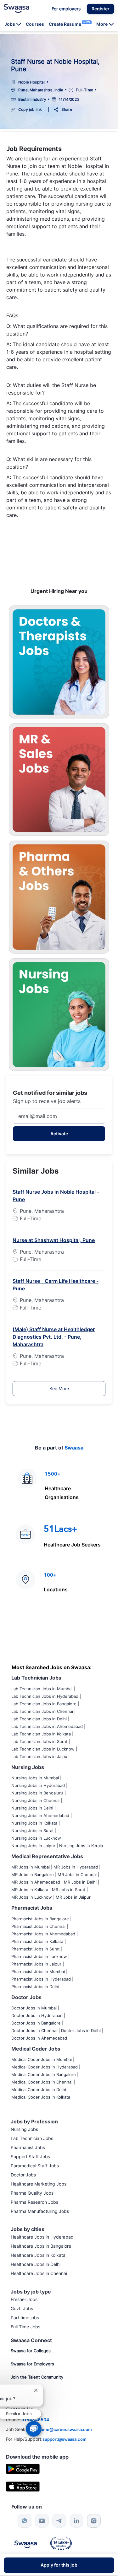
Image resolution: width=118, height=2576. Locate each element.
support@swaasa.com (65, 2439)
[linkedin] (76, 2521)
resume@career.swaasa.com (63, 2429)
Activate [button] (59, 1134)
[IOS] (23, 2486)
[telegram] (59, 2521)
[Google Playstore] (23, 2468)
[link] (17, 8)
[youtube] (42, 2521)
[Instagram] (94, 2521)
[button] (101, 9)
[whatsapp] (25, 2521)
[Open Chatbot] (34, 2429)
